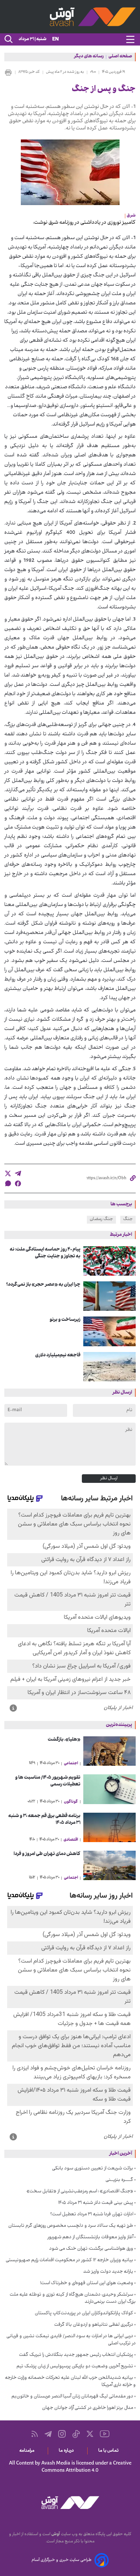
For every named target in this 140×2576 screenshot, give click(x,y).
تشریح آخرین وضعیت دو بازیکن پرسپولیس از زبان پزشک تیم (75, 2367)
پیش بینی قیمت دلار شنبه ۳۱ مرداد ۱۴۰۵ (96, 2203)
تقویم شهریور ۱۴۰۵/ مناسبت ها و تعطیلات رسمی (48, 1781)
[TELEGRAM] (48, 2434)
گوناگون (71, 1802)
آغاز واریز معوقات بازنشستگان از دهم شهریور (90, 2238)
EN (55, 40)
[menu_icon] (130, 39)
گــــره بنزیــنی (119, 2180)
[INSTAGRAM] (62, 2434)
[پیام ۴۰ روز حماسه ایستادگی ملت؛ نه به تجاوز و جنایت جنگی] (109, 1261)
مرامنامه (28, 2451)
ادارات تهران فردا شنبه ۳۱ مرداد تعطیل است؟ (92, 2215)
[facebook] (18, 1183)
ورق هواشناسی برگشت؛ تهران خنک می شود (91, 2249)
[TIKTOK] (76, 2434)
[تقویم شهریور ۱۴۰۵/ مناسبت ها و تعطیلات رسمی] (109, 1789)
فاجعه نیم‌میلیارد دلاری (58, 1355)
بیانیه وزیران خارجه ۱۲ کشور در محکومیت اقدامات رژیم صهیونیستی (69, 2260)
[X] (90, 2434)
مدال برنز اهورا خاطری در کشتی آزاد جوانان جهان (88, 2408)
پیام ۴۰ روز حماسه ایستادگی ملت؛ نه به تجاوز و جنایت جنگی (45, 1253)
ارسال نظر (109, 1479)
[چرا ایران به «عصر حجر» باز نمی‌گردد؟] (109, 1296)
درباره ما (68, 2451)
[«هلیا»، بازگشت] (109, 1751)
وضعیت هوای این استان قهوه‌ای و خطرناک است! (87, 2283)
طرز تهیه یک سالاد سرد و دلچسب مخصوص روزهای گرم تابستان (71, 2226)
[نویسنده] (107, 223)
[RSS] (35, 2434)
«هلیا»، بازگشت (64, 1740)
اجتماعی (71, 1764)
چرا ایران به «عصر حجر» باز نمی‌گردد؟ (43, 1285)
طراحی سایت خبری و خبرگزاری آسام (62, 2560)
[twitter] (8, 1173)
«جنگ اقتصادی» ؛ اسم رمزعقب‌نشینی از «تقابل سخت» (80, 2192)
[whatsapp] (8, 1183)
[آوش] (70, 17)
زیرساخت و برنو (65, 1320)
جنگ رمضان (101, 1219)
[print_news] (8, 72)
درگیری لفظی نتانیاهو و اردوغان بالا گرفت (94, 2325)
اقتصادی (71, 1840)
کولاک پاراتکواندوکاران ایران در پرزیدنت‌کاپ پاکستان (84, 2314)
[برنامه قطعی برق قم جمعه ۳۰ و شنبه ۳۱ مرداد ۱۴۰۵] (109, 1827)
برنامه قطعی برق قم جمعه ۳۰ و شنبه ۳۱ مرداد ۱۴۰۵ (44, 1820)
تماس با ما (110, 2451)
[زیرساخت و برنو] (109, 1331)
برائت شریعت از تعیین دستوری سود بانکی (93, 2169)
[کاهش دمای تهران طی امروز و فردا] (109, 1865)
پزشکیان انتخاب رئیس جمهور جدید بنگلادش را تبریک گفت (76, 2355)
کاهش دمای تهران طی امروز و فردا (47, 1854)
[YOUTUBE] (105, 2434)
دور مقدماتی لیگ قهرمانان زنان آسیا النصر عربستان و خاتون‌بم (72, 2397)
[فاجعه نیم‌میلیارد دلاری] (109, 1367)
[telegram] (18, 1173)
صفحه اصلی (120, 57)
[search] (8, 39)
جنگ (128, 1219)
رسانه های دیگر (89, 57)
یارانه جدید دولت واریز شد (108, 2272)
